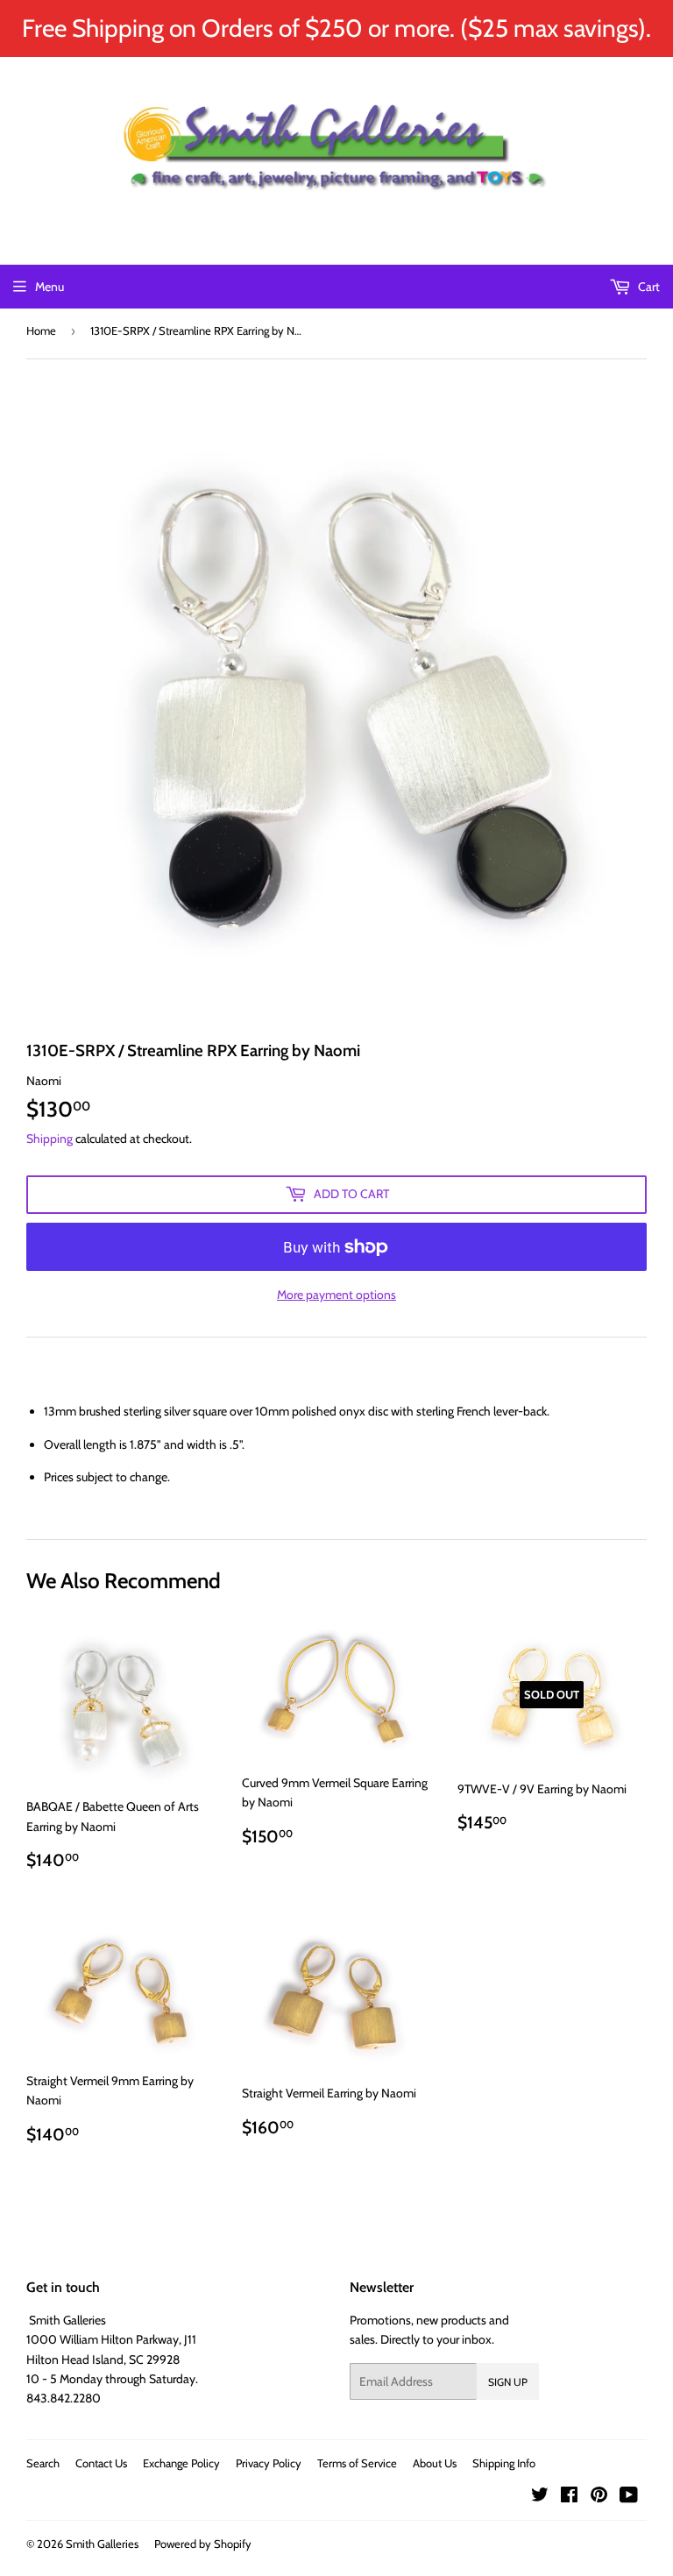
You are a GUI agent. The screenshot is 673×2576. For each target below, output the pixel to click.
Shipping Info (504, 2463)
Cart (648, 287)
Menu (50, 287)
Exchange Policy (181, 2463)
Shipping (50, 1139)
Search (43, 2463)
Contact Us (101, 2463)
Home (41, 330)
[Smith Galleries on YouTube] (629, 2497)
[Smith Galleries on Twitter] (540, 2497)
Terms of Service (357, 2463)
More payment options (336, 1295)
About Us (435, 2463)
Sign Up (508, 2382)
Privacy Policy (269, 2463)
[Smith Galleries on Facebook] (569, 2497)
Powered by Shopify (203, 2544)
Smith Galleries (102, 2544)
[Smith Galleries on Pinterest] (599, 2497)
